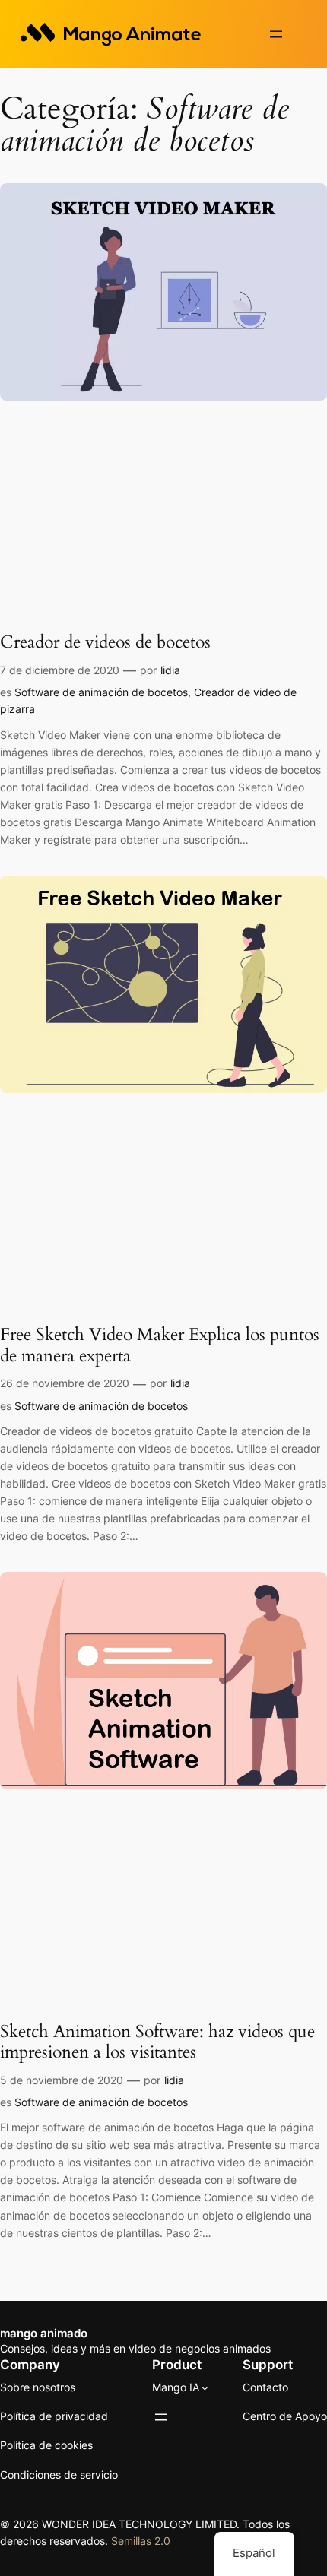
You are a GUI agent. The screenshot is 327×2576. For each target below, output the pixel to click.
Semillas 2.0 (141, 2541)
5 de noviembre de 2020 (62, 2080)
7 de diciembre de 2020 (60, 670)
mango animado (44, 2334)
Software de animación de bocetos (101, 692)
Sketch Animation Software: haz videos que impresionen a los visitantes (157, 2042)
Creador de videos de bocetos (105, 642)
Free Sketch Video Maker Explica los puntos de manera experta (160, 1345)
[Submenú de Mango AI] (205, 2388)
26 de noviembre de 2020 (65, 1383)
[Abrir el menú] (276, 34)
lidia (170, 670)
